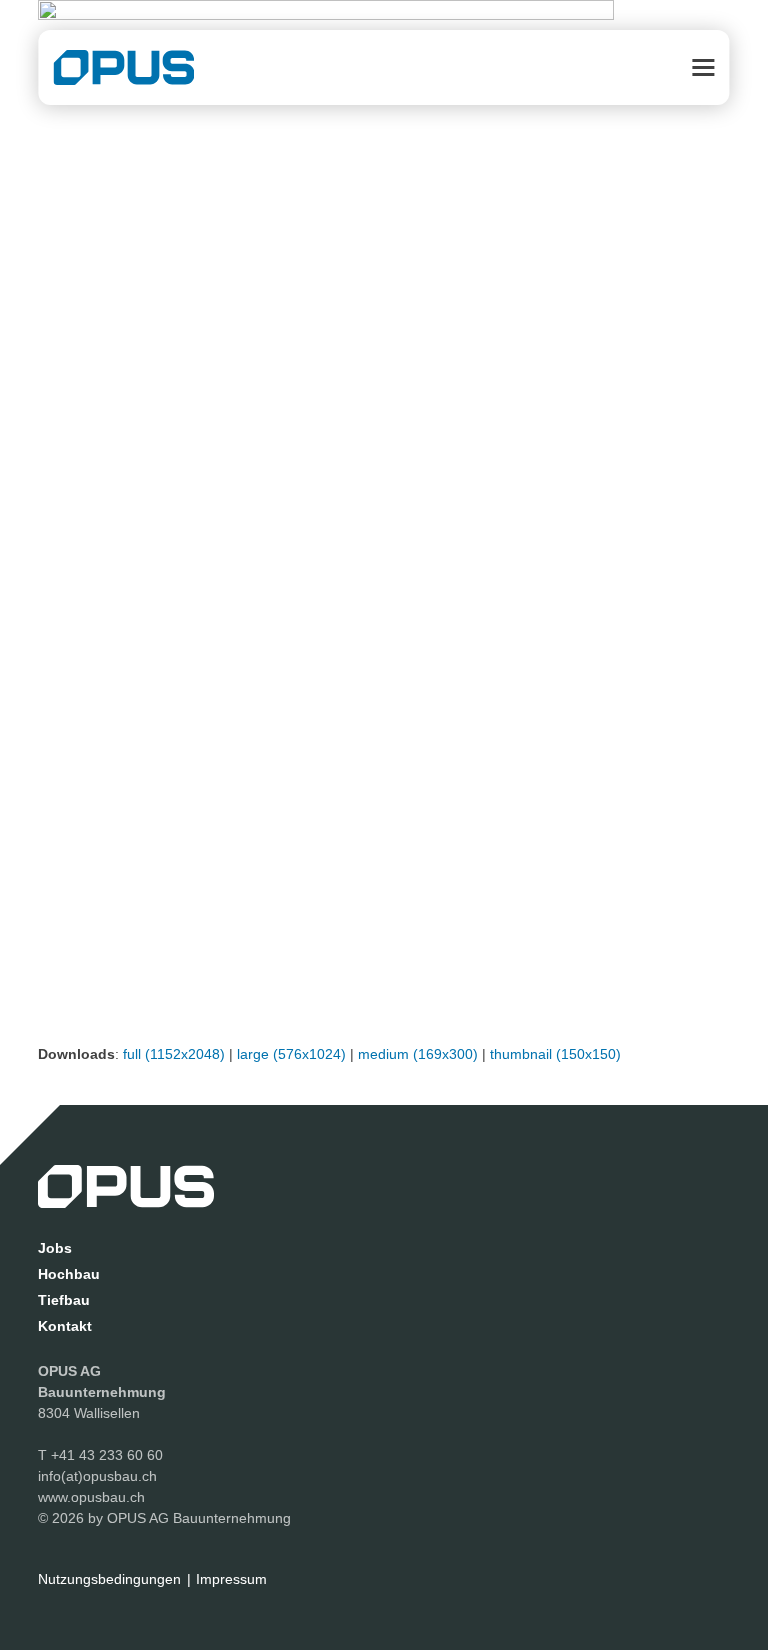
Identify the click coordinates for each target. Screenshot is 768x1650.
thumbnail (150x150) (555, 1054)
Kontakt (65, 1326)
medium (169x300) (418, 1054)
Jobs (55, 1248)
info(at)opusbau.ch (97, 1476)
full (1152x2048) (174, 1054)
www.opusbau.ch (91, 1497)
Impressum (231, 1579)
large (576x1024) (291, 1054)
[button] (704, 67)
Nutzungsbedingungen (109, 1579)
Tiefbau (64, 1300)
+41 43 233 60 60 (107, 1455)
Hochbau (69, 1274)
